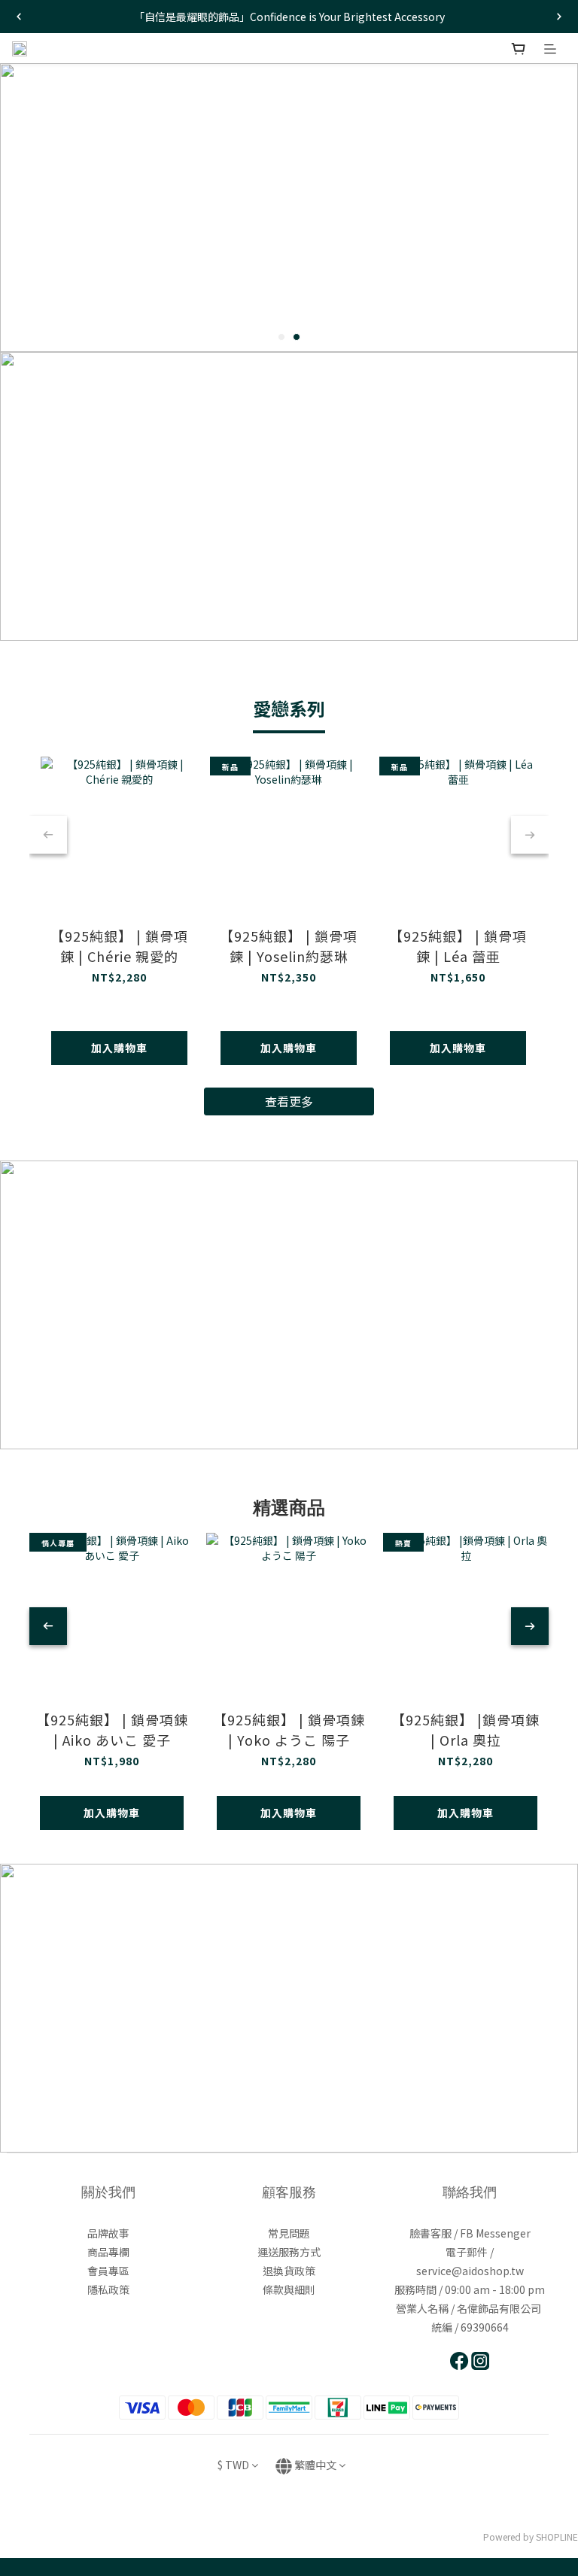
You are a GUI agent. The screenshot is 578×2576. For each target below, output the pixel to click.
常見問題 (289, 2233)
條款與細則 (289, 2289)
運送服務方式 (289, 2252)
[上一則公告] (19, 17)
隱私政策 (108, 2289)
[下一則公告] (559, 17)
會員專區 (108, 2271)
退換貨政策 (289, 2271)
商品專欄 (108, 2252)
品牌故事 (108, 2233)
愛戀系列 (289, 708)
